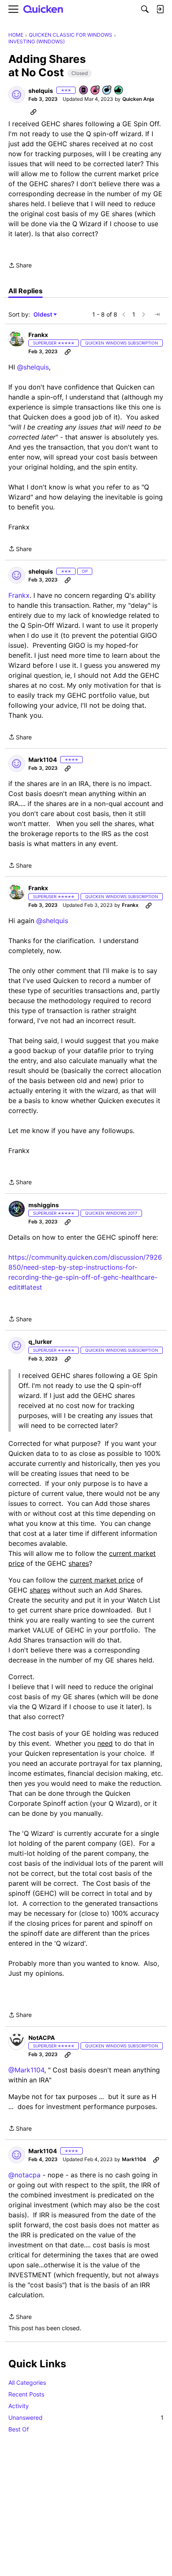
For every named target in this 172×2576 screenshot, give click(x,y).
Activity (19, 2406)
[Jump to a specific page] (157, 315)
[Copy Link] (33, 112)
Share (20, 266)
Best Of (19, 2429)
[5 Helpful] (119, 91)
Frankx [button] (38, 335)
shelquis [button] (41, 91)
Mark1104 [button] (43, 760)
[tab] (25, 291)
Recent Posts (26, 2394)
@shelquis (33, 367)
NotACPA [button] (42, 2038)
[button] (17, 95)
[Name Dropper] (84, 91)
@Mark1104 (26, 2070)
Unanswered (86, 2417)
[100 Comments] (107, 91)
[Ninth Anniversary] (96, 91)
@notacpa (24, 2175)
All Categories (27, 2383)
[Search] (145, 9)
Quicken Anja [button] (138, 99)
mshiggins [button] (44, 1205)
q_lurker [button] (40, 1342)
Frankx (19, 595)
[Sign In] (160, 9)
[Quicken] (43, 9)
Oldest (43, 315)
